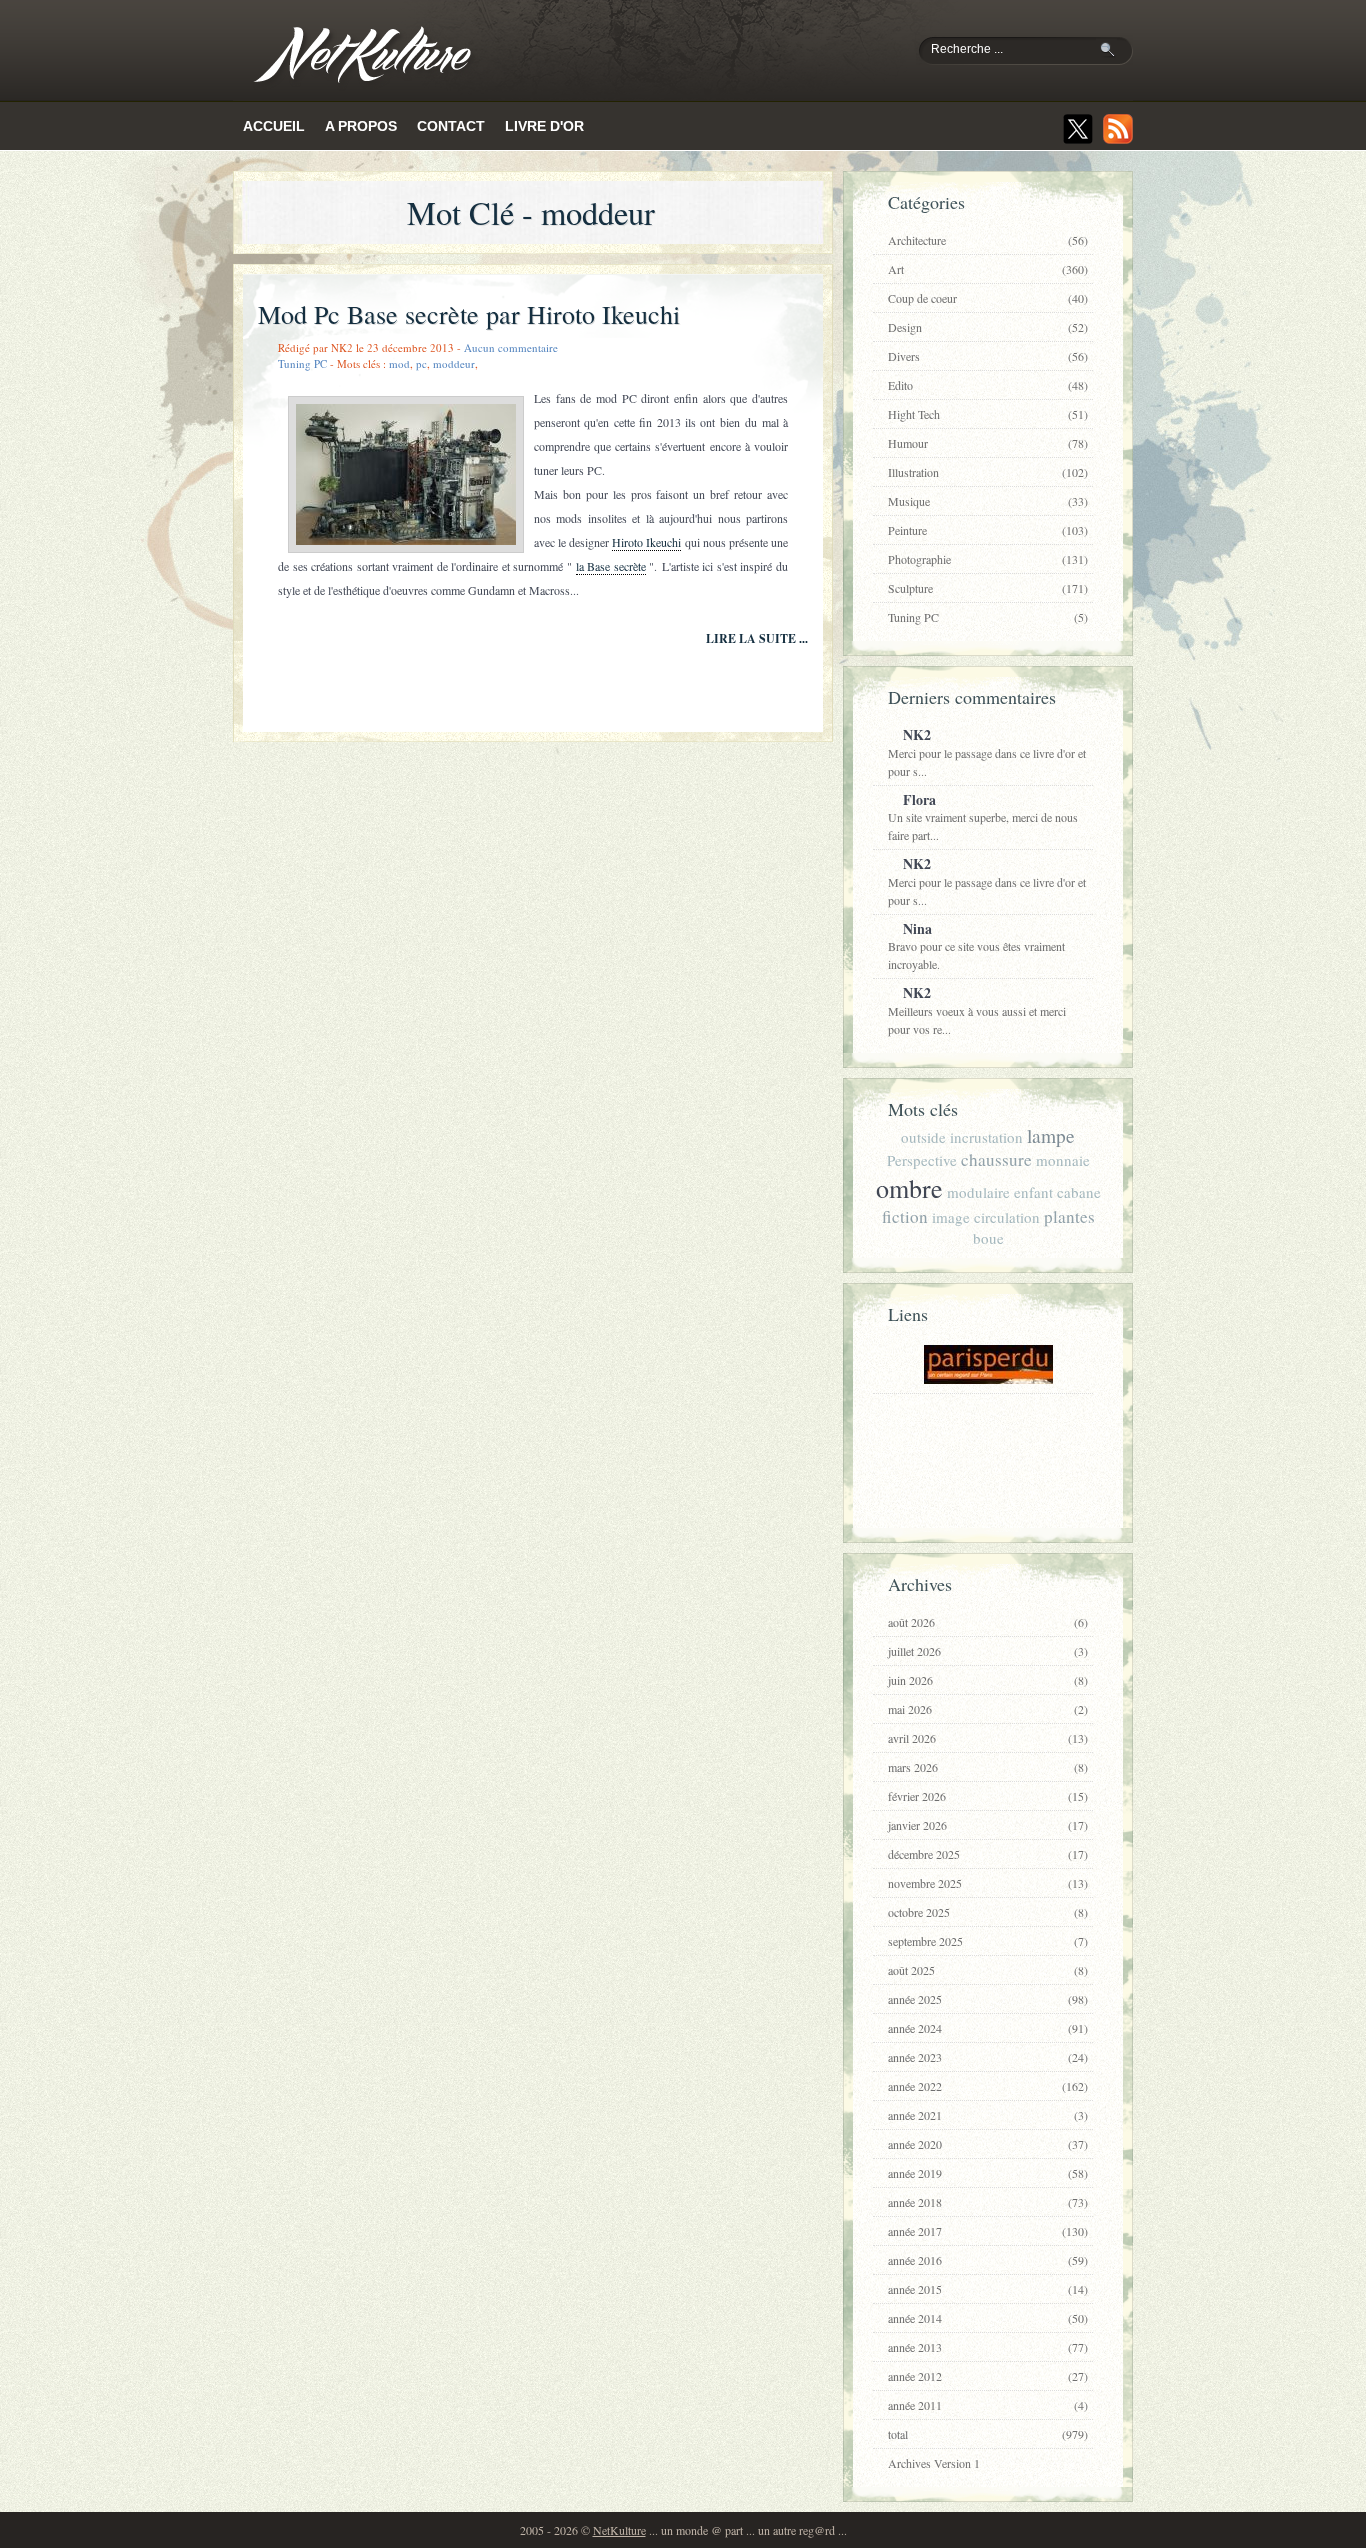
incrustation (986, 1137)
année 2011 (988, 2405)
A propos (361, 126)
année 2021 (988, 2115)
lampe (1051, 1135)
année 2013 (988, 2347)
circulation (1007, 1217)
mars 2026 (988, 1767)
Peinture (988, 530)
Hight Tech (988, 414)
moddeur (454, 363)
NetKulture (619, 2530)
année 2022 (988, 2086)
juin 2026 (988, 1680)
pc (421, 363)
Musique (988, 501)
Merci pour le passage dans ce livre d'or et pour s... (987, 751)
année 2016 (988, 2260)
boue (988, 1238)
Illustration (988, 472)
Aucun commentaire (511, 347)
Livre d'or (544, 126)
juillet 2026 (988, 1651)
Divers (988, 356)
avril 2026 (988, 1738)
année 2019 (988, 2173)
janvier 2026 (988, 1825)
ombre (909, 1188)
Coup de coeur (988, 298)
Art (988, 269)
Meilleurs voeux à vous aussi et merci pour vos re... (977, 1009)
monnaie (1063, 1160)
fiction (905, 1216)
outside (923, 1137)
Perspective (922, 1160)
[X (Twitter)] (1078, 129)
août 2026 (988, 1622)
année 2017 (988, 2231)
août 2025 (988, 1970)
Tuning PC (302, 363)
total (988, 2434)
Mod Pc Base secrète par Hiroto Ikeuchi (469, 314)
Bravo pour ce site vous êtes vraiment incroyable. (976, 945)
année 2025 (988, 1999)
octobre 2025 (988, 1912)
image (951, 1217)
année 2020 (988, 2144)
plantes (1069, 1216)
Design (988, 327)
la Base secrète (611, 566)
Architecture (988, 240)
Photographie (988, 559)
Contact (451, 126)
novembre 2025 (988, 1883)
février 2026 (988, 1796)
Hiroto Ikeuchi (646, 542)
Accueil (274, 126)
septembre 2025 (988, 1941)
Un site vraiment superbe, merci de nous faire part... (983, 816)
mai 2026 (988, 1709)
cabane (1079, 1192)
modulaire (978, 1192)
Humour (988, 443)
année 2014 (988, 2318)
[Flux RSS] (1118, 129)
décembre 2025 (988, 1854)
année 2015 (988, 2289)
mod (399, 363)
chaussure (996, 1159)
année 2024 (988, 2028)
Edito (988, 385)
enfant (1033, 1192)
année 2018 (988, 2202)
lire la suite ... (757, 638)
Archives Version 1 (934, 2463)
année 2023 (988, 2057)
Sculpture (988, 588)
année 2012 (988, 2376)
